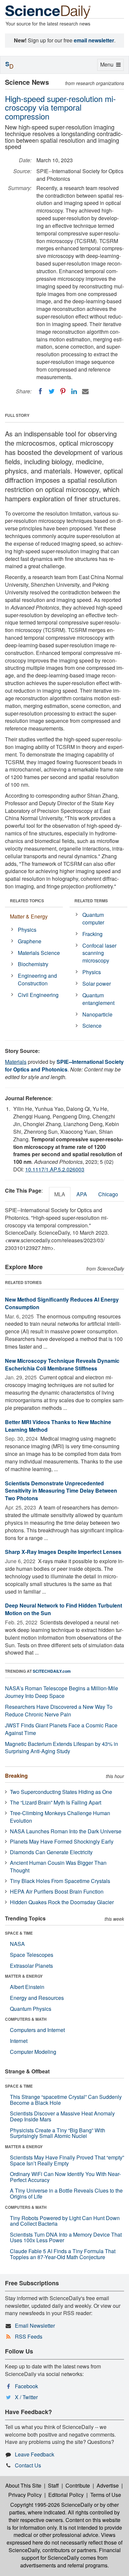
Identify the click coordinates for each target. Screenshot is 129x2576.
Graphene (30, 941)
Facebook (26, 2386)
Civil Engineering (38, 995)
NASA (17, 1944)
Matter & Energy (29, 916)
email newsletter (94, 40)
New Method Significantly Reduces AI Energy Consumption (62, 1303)
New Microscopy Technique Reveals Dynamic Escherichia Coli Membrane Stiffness (62, 1364)
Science (92, 1026)
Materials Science (39, 953)
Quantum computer (93, 918)
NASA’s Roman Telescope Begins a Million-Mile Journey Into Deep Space (62, 1692)
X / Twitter (26, 2397)
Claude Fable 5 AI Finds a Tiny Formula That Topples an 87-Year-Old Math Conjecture (63, 2254)
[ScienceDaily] (48, 11)
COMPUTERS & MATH (26, 2019)
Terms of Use (106, 2495)
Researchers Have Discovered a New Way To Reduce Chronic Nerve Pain (59, 1710)
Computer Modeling (33, 2052)
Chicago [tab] (108, 1194)
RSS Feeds (29, 2336)
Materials (16, 1062)
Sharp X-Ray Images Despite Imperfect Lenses (63, 1552)
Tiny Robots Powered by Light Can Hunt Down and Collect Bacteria (65, 2221)
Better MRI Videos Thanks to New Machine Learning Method (58, 1426)
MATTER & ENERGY (24, 1976)
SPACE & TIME (19, 1933)
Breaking (16, 1776)
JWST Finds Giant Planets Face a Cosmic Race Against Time (61, 1729)
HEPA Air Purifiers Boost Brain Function (57, 1891)
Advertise (108, 2485)
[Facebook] (40, 391)
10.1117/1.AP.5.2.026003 (55, 1169)
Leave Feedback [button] (35, 2454)
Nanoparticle (97, 1014)
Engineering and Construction (37, 979)
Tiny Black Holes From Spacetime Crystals (60, 1881)
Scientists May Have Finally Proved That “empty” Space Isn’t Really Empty (67, 2160)
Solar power (97, 984)
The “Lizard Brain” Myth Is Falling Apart (56, 1802)
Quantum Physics (31, 2009)
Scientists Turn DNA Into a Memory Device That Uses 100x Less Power (66, 2237)
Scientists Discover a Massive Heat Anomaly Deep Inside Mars (62, 2116)
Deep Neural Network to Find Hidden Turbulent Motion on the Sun (64, 1609)
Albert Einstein (27, 1987)
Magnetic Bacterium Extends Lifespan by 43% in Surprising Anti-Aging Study (62, 1748)
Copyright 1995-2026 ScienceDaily (51, 2505)
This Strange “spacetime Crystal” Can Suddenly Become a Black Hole (66, 2100)
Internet (19, 2041)
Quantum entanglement (98, 999)
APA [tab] (82, 1194)
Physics (27, 930)
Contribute (78, 2485)
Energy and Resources (37, 1998)
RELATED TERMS (91, 901)
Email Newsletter (35, 2326)
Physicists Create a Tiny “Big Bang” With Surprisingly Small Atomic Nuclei (58, 2133)
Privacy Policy (25, 2495)
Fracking (92, 934)
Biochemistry (33, 964)
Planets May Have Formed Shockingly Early (62, 1841)
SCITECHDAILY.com (52, 1671)
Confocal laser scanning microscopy (99, 953)
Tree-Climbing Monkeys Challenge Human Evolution (60, 1817)
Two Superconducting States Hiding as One (61, 1792)
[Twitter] (52, 391)
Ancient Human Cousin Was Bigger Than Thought (58, 1866)
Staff (53, 2485)
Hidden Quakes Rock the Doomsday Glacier (62, 1902)
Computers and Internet (37, 2030)
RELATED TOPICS (27, 901)
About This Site (23, 2485)
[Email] (85, 391)
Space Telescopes (32, 1955)
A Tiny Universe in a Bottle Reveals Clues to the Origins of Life (66, 2193)
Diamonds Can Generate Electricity (51, 1852)
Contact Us (28, 2465)
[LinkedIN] (74, 391)
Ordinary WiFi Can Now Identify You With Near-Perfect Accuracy (65, 2177)
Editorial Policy (66, 2495)
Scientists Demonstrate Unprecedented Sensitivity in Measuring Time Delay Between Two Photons (61, 1491)
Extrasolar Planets (31, 1966)
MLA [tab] (60, 1194)
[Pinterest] (63, 391)
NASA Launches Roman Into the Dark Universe (66, 1831)
